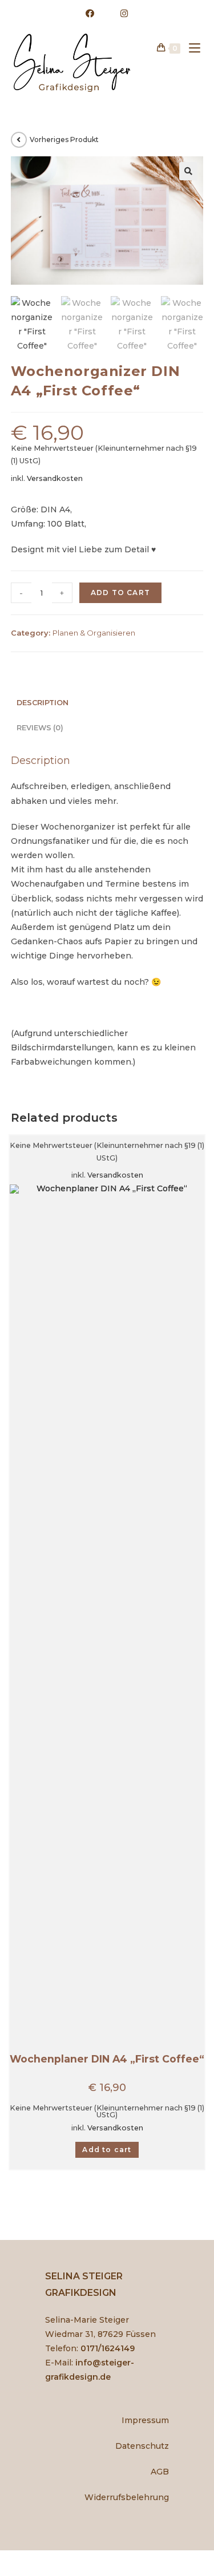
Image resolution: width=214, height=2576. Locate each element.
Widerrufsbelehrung (127, 2497)
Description (43, 703)
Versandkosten (55, 478)
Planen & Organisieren (94, 633)
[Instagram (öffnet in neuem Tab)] (118, 14)
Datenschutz (142, 2446)
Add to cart (120, 593)
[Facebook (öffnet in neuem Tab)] (90, 14)
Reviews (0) (40, 728)
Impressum (145, 2420)
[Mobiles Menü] (190, 48)
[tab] (107, 703)
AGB (160, 2472)
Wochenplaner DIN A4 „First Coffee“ (107, 2059)
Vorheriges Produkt (64, 139)
